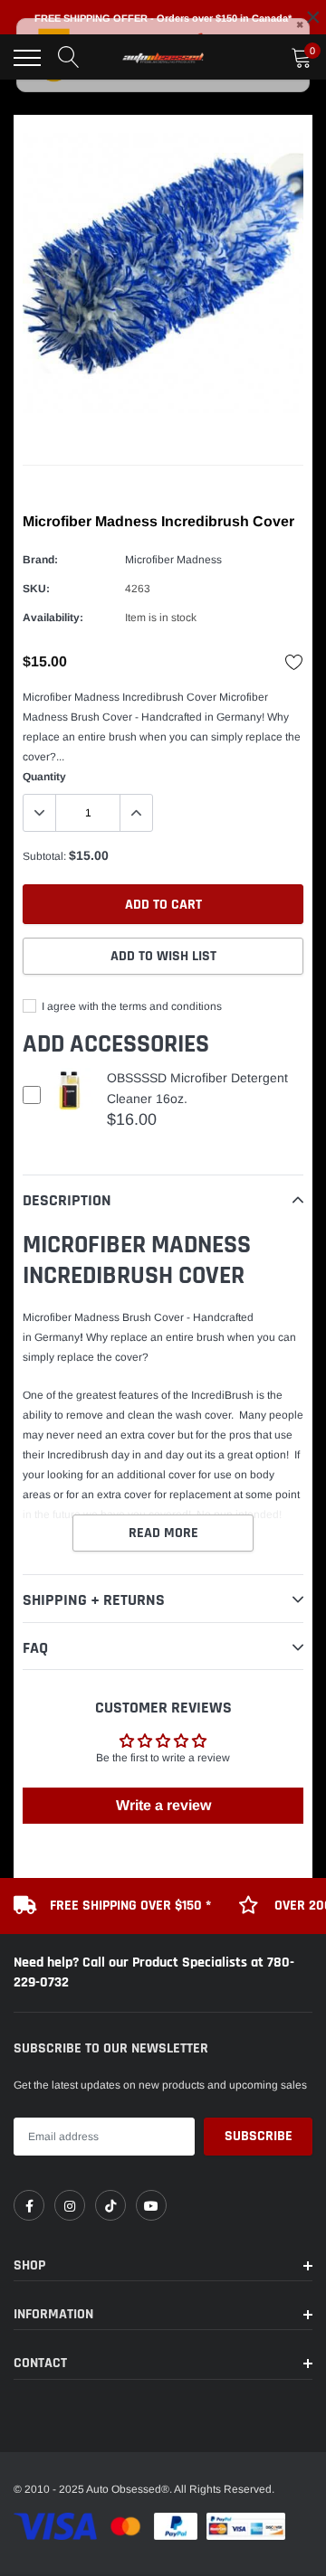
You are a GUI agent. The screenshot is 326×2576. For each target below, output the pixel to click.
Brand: (40, 560)
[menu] (27, 58)
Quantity (44, 777)
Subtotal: (44, 856)
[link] (29, 2205)
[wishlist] (294, 662)
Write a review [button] (163, 1805)
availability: (53, 618)
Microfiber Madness (173, 560)
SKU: (36, 589)
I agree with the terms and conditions (130, 1006)
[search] (69, 58)
